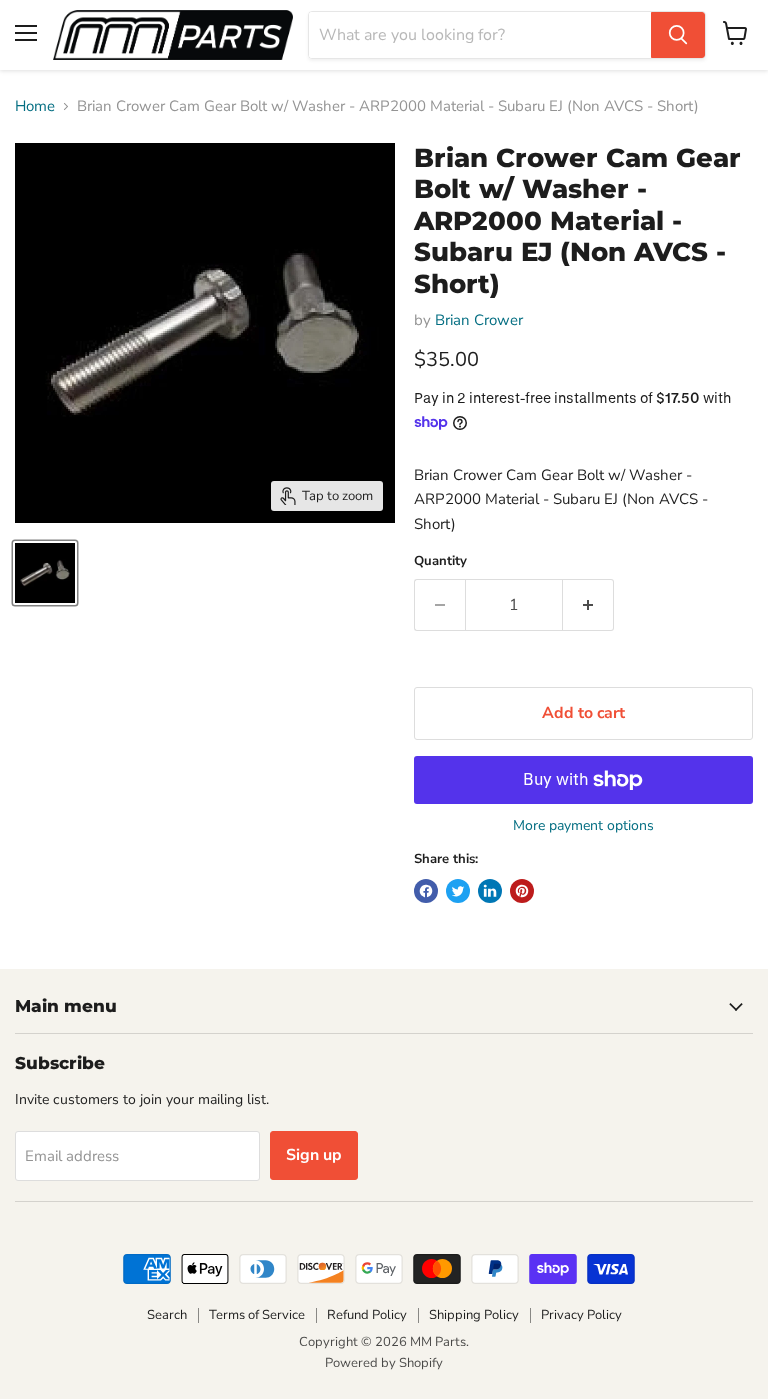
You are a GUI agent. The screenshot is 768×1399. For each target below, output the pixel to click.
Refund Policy (367, 1315)
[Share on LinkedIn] (490, 891)
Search (167, 1315)
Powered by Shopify (384, 1363)
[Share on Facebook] (426, 891)
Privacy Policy (581, 1315)
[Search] (678, 35)
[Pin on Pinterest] (522, 891)
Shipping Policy (474, 1315)
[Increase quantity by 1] (588, 605)
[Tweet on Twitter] (458, 891)
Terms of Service (257, 1315)
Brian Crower (479, 320)
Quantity (440, 561)
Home (35, 106)
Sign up (314, 1155)
